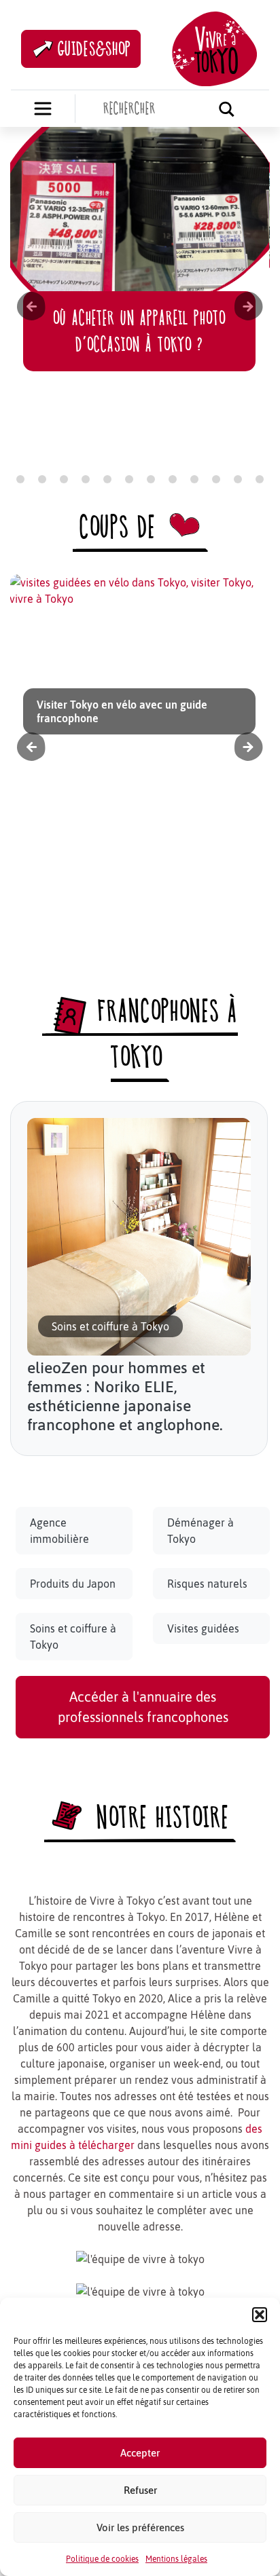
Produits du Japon (73, 1584)
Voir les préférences (140, 2527)
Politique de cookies (102, 2559)
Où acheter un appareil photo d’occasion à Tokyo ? (139, 331)
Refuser (140, 2490)
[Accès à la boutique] (43, 109)
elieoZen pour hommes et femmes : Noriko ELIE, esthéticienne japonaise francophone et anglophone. (125, 1396)
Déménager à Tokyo (200, 1531)
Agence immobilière (59, 1531)
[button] (260, 2315)
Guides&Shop (94, 49)
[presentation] (31, 306)
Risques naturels (207, 1584)
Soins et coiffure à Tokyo (73, 1637)
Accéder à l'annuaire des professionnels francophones (143, 1707)
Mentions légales (176, 2559)
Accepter (140, 2453)
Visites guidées (203, 1628)
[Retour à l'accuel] (214, 47)
